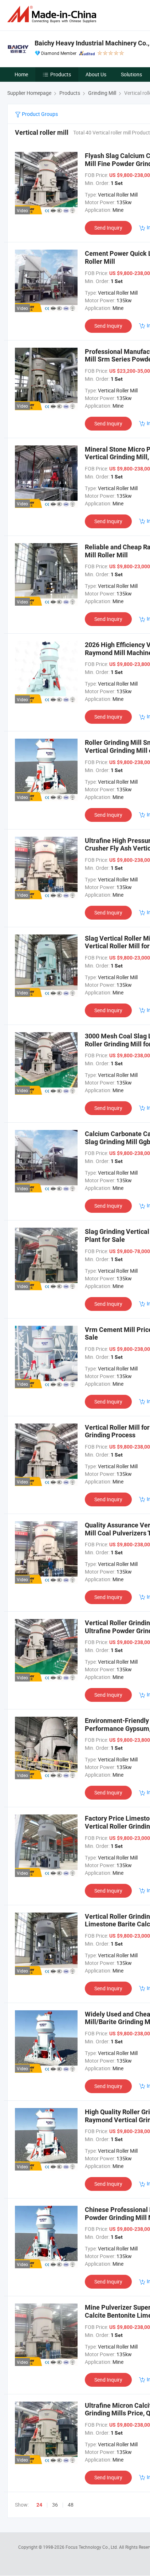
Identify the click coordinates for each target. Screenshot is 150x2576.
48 (71, 2505)
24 (39, 2505)
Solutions (131, 74)
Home (21, 74)
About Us (96, 74)
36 (55, 2505)
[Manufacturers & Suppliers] (53, 14)
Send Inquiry (108, 228)
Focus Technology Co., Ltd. (92, 2547)
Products (61, 74)
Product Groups (39, 114)
